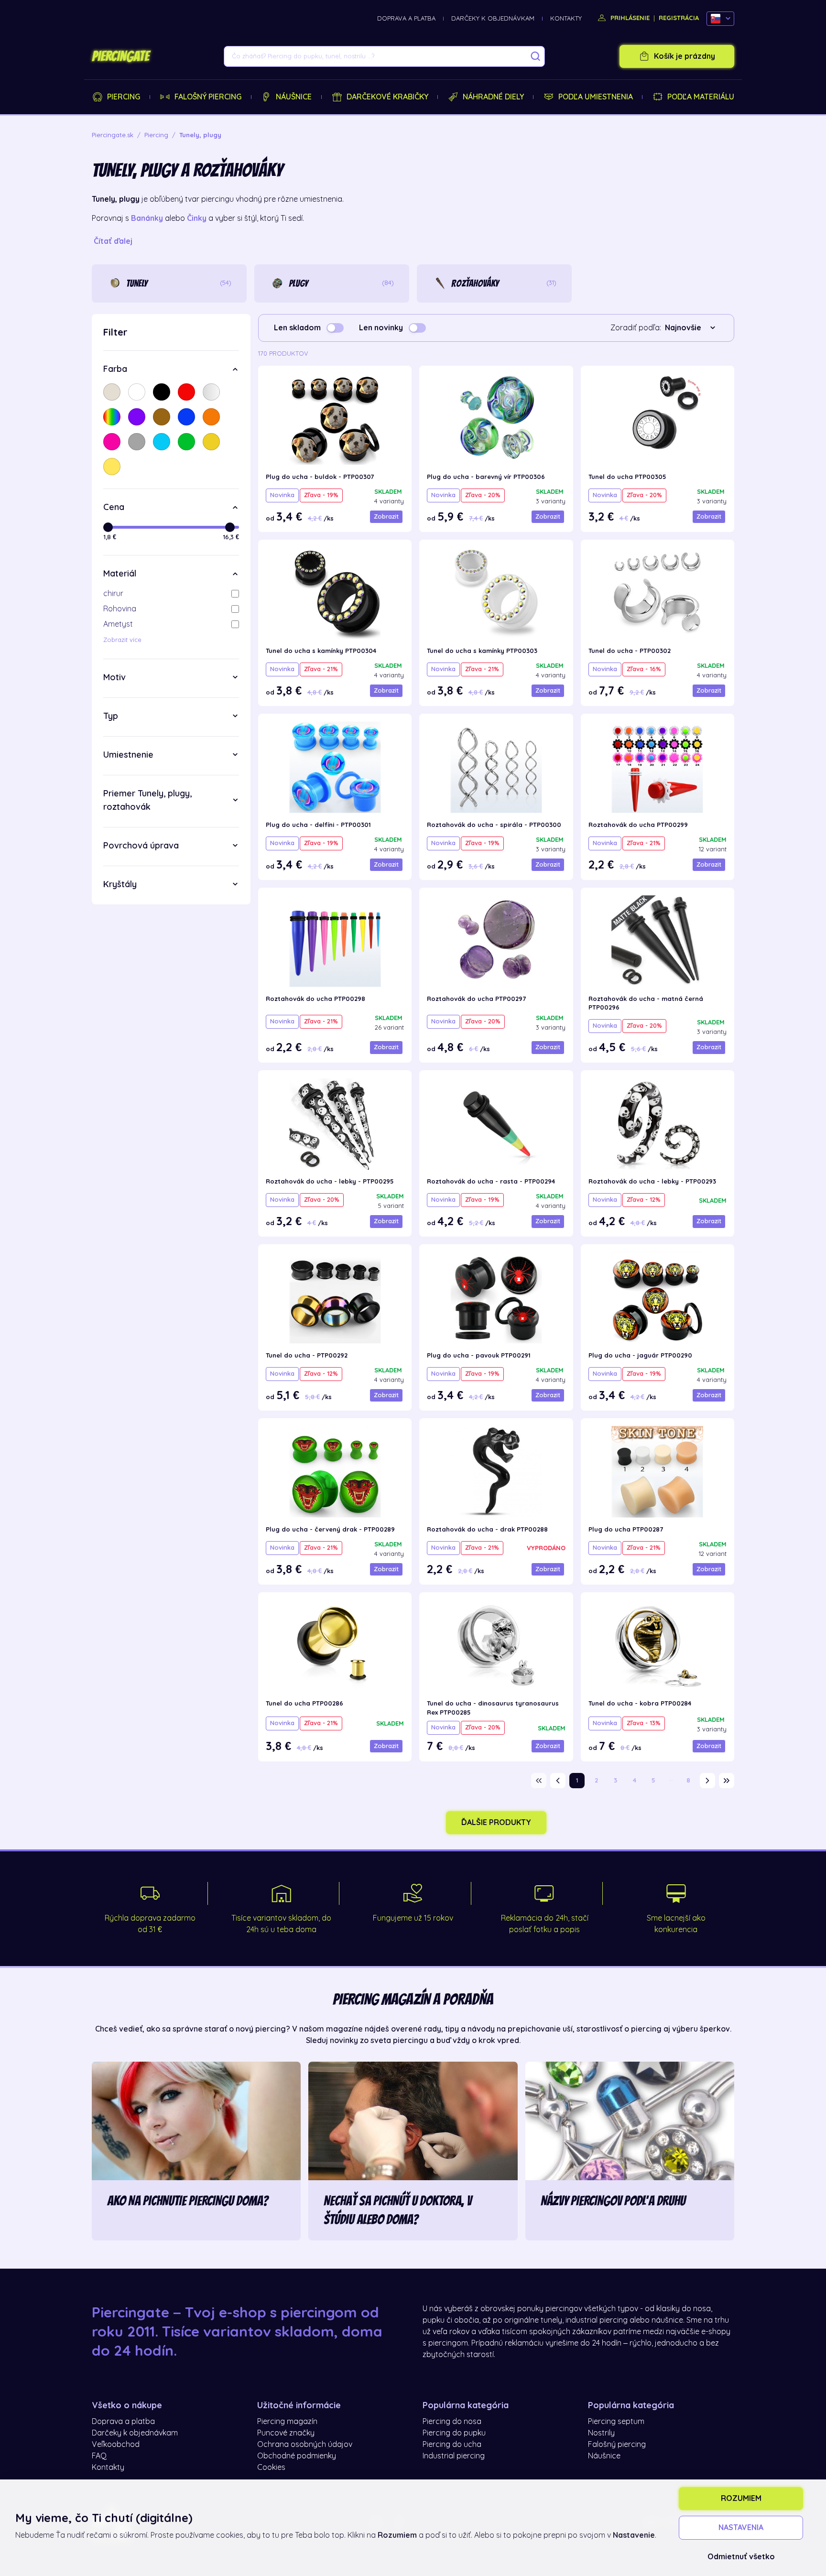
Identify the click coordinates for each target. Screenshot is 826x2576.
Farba (115, 369)
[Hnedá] (162, 417)
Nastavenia (741, 2528)
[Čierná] (162, 392)
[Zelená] (186, 442)
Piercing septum (616, 2422)
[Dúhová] (112, 417)
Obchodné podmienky (297, 2456)
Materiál (120, 574)
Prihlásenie (629, 18)
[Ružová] (112, 442)
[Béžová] (112, 392)
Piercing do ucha (452, 2445)
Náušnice (294, 97)
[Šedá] (137, 442)
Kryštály (120, 884)
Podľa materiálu (701, 97)
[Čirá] (211, 392)
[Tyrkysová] (162, 442)
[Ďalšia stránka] (707, 1781)
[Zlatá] (211, 442)
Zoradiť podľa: (636, 328)
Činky (197, 218)
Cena (114, 507)
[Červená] (186, 392)
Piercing (124, 97)
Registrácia (679, 18)
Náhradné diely (493, 97)
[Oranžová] (211, 417)
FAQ (99, 2456)
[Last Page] (727, 1781)
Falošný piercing (208, 97)
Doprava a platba (406, 18)
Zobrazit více (122, 640)
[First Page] (539, 1781)
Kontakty (566, 18)
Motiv (114, 677)
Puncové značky (286, 2433)
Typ (111, 716)
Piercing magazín (287, 2422)
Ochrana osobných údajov (305, 2445)
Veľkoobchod (116, 2445)
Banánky (147, 218)
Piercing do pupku (454, 2433)
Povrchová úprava (141, 846)
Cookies (271, 2467)
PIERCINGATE (120, 56)
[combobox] (692, 328)
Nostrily (601, 2433)
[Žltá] (112, 467)
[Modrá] (186, 417)
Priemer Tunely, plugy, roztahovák (147, 800)
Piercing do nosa (452, 2422)
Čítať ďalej (113, 241)
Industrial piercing (454, 2456)
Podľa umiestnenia (596, 97)
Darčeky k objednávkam (493, 18)
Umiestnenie (128, 755)
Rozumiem (741, 2499)
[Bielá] (137, 392)
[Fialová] (137, 417)
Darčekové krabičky (387, 97)
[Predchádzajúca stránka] (558, 1781)
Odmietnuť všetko (741, 2557)
